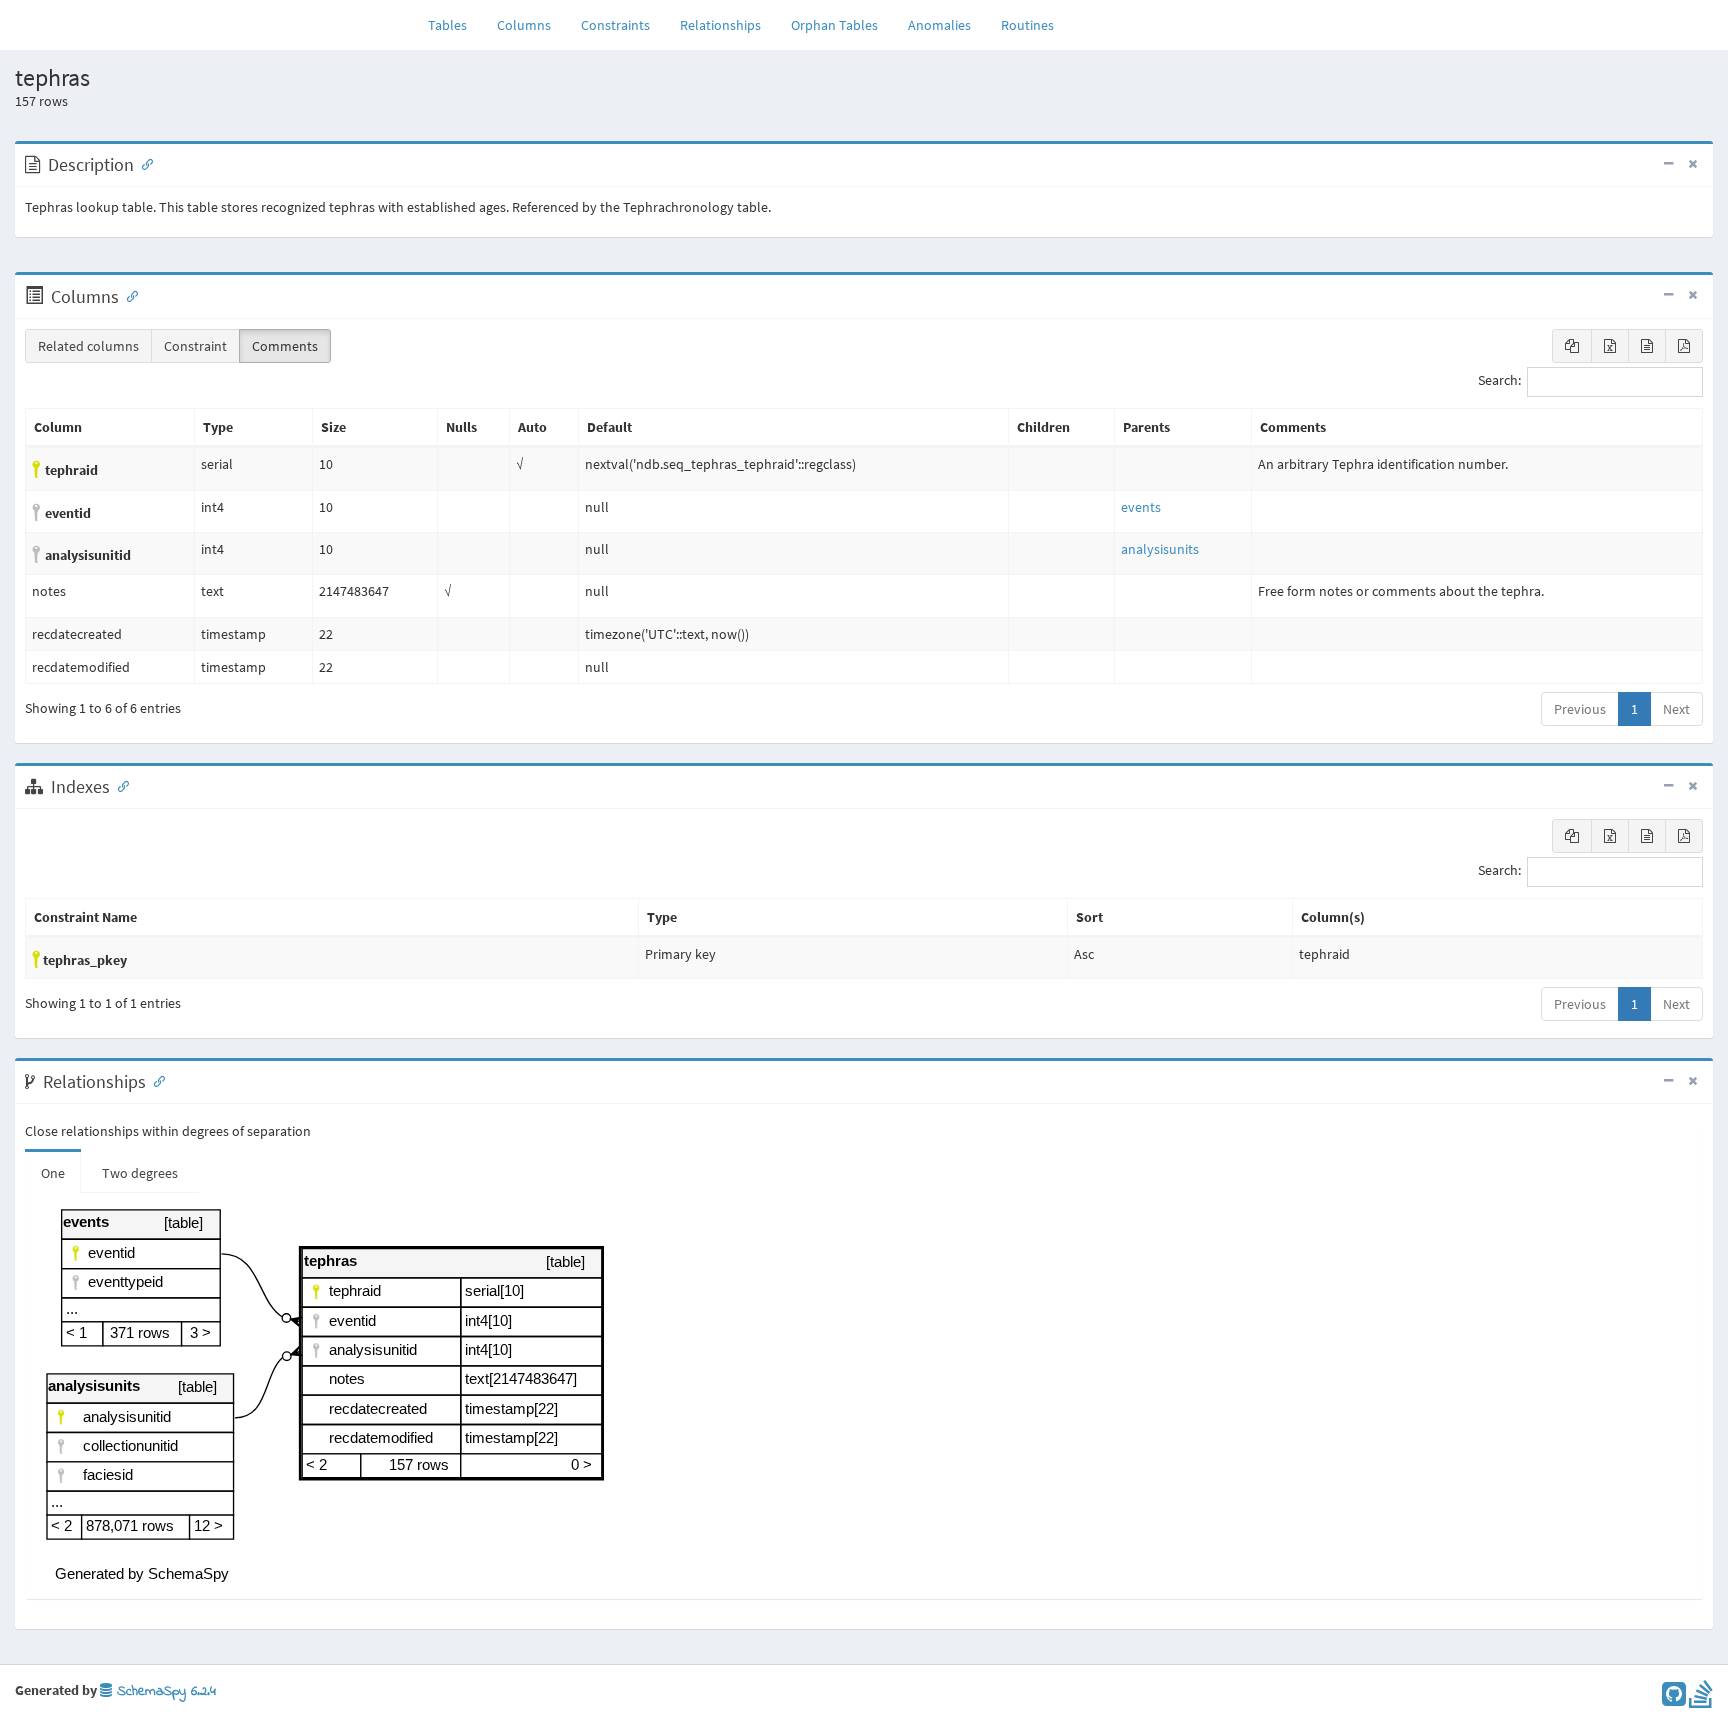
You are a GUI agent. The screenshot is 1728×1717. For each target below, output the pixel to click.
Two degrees (140, 1173)
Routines (1027, 25)
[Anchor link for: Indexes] (119, 785)
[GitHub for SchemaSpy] (1674, 1699)
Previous (1580, 709)
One (53, 1173)
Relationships (720, 25)
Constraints (615, 25)
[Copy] (1572, 346)
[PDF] (1684, 346)
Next (1676, 709)
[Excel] (1610, 346)
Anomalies (939, 25)
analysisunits (1160, 549)
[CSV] (1647, 346)
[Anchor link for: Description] (143, 163)
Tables (455, 24)
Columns (524, 25)
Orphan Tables (834, 25)
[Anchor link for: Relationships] (155, 1080)
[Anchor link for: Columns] (128, 295)
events (1141, 507)
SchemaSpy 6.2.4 (164, 1691)
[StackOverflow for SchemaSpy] (1701, 1699)
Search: (1499, 381)
